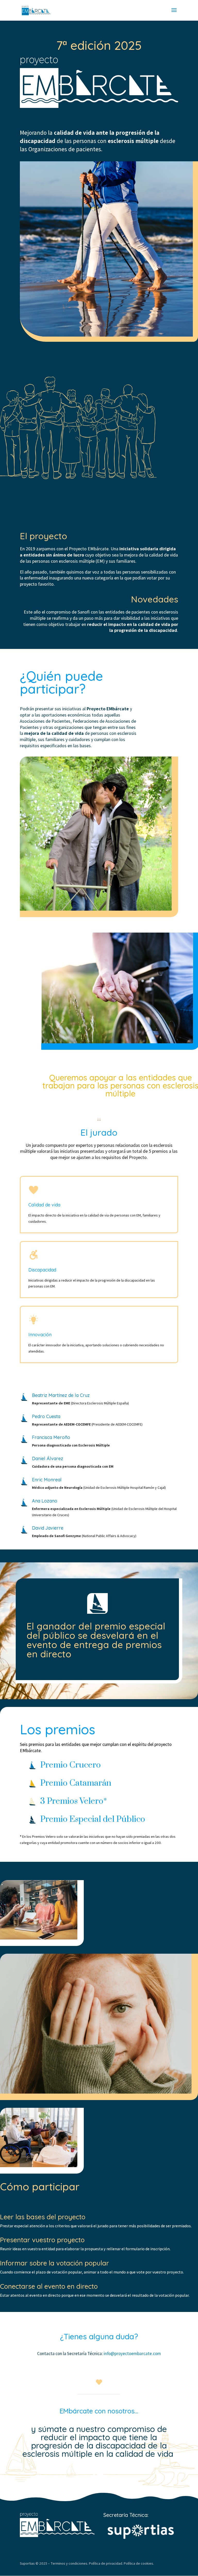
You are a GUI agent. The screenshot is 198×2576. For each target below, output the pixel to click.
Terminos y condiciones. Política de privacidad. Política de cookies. (102, 2563)
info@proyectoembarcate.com (132, 2354)
